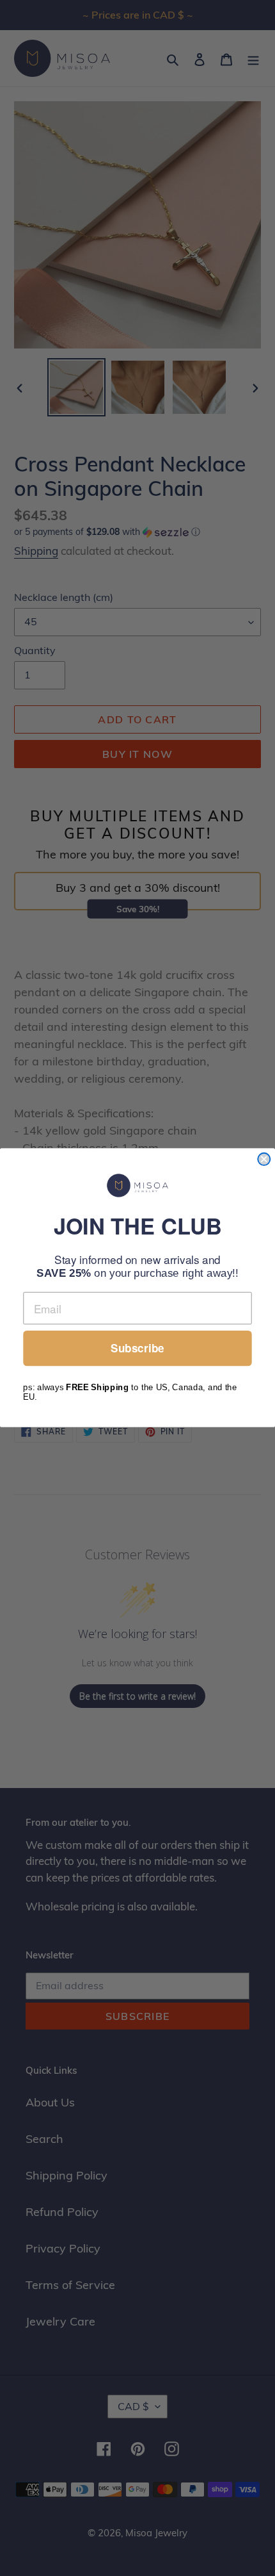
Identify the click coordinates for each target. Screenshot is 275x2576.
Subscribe (137, 1349)
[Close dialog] (264, 1159)
